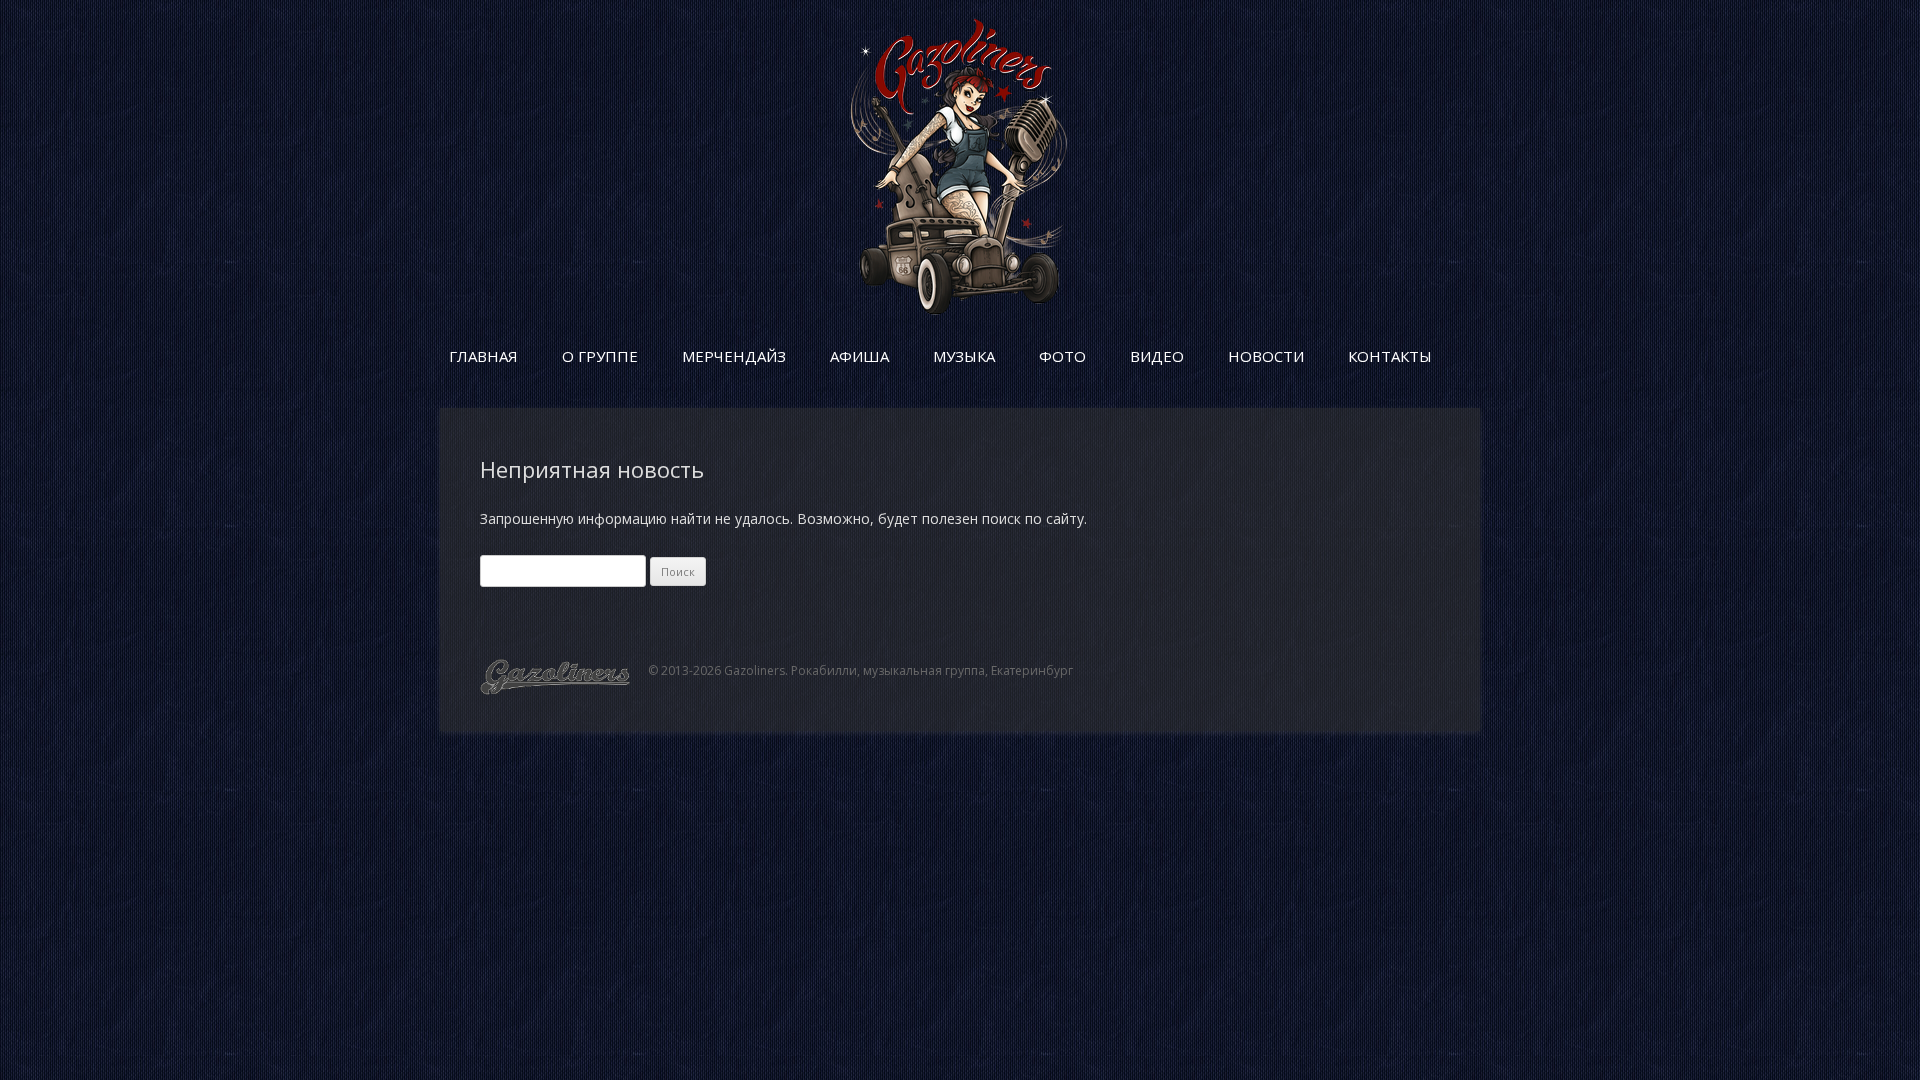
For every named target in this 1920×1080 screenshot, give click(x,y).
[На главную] (960, 309)
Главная (483, 356)
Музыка (964, 356)
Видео (1157, 356)
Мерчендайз (734, 356)
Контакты (1390, 356)
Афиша (859, 356)
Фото (1062, 356)
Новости (1266, 356)
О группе (600, 356)
